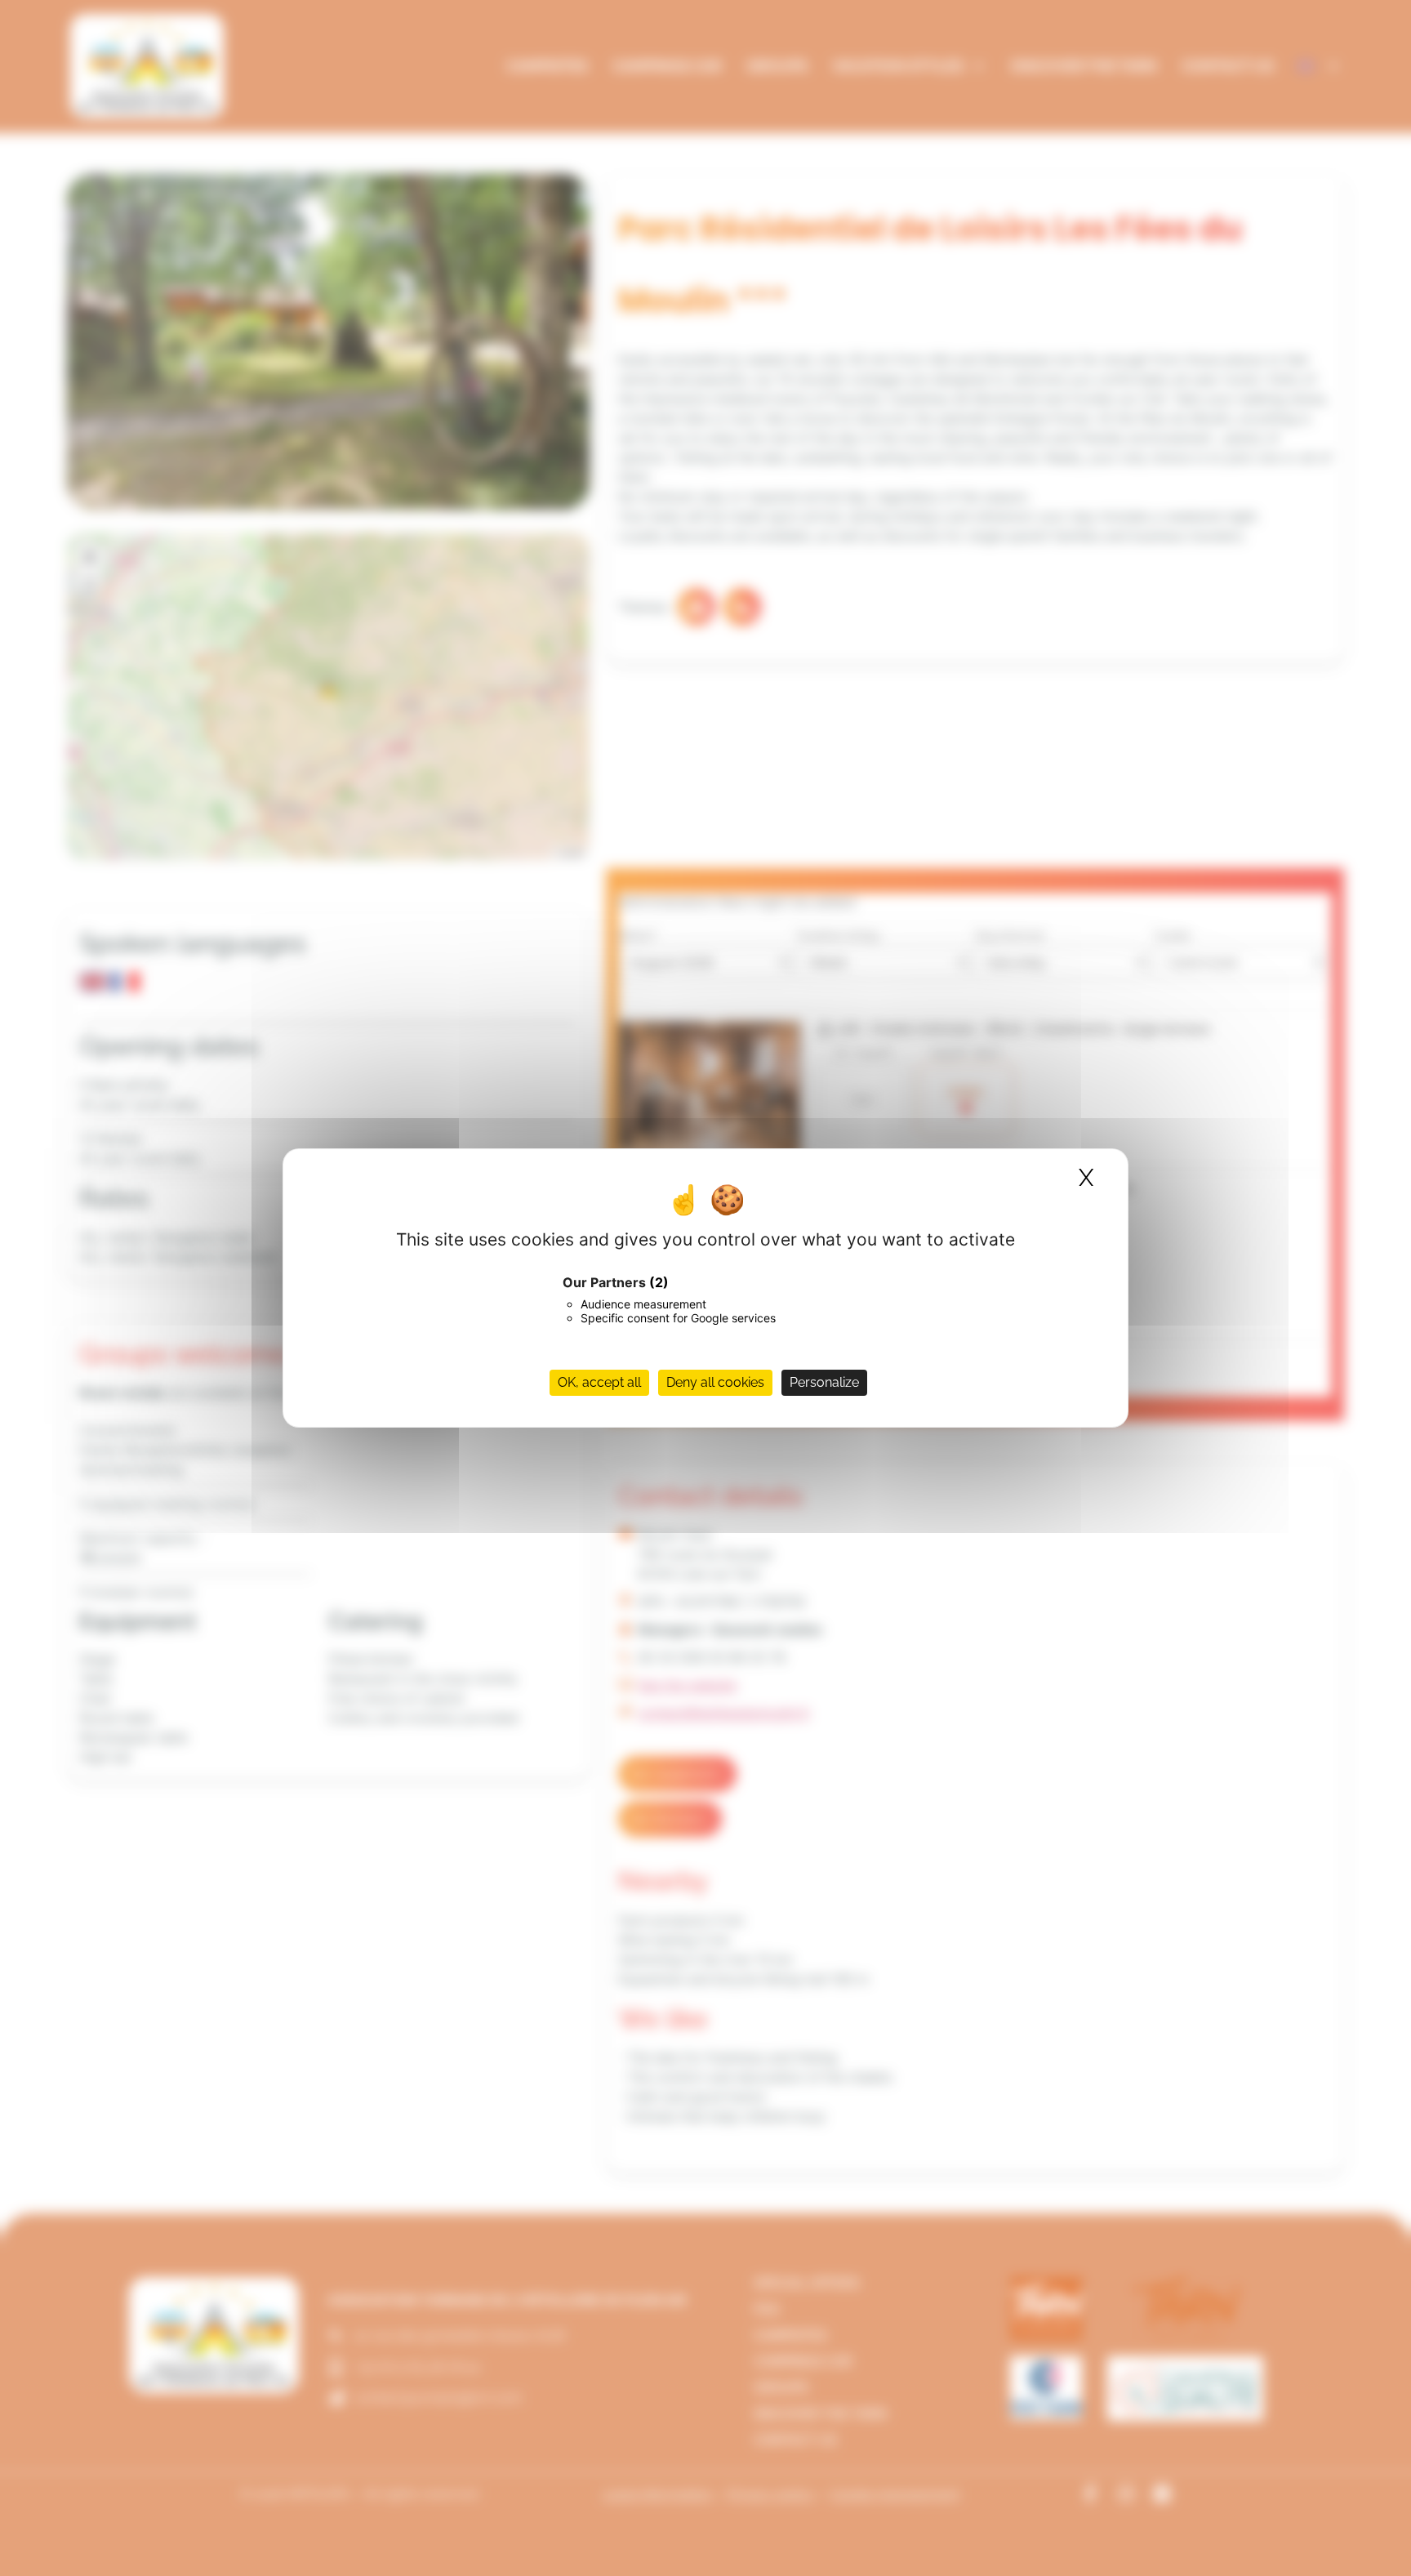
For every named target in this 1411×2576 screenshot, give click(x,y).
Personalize (824, 1382)
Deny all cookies (715, 1382)
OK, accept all (599, 1382)
